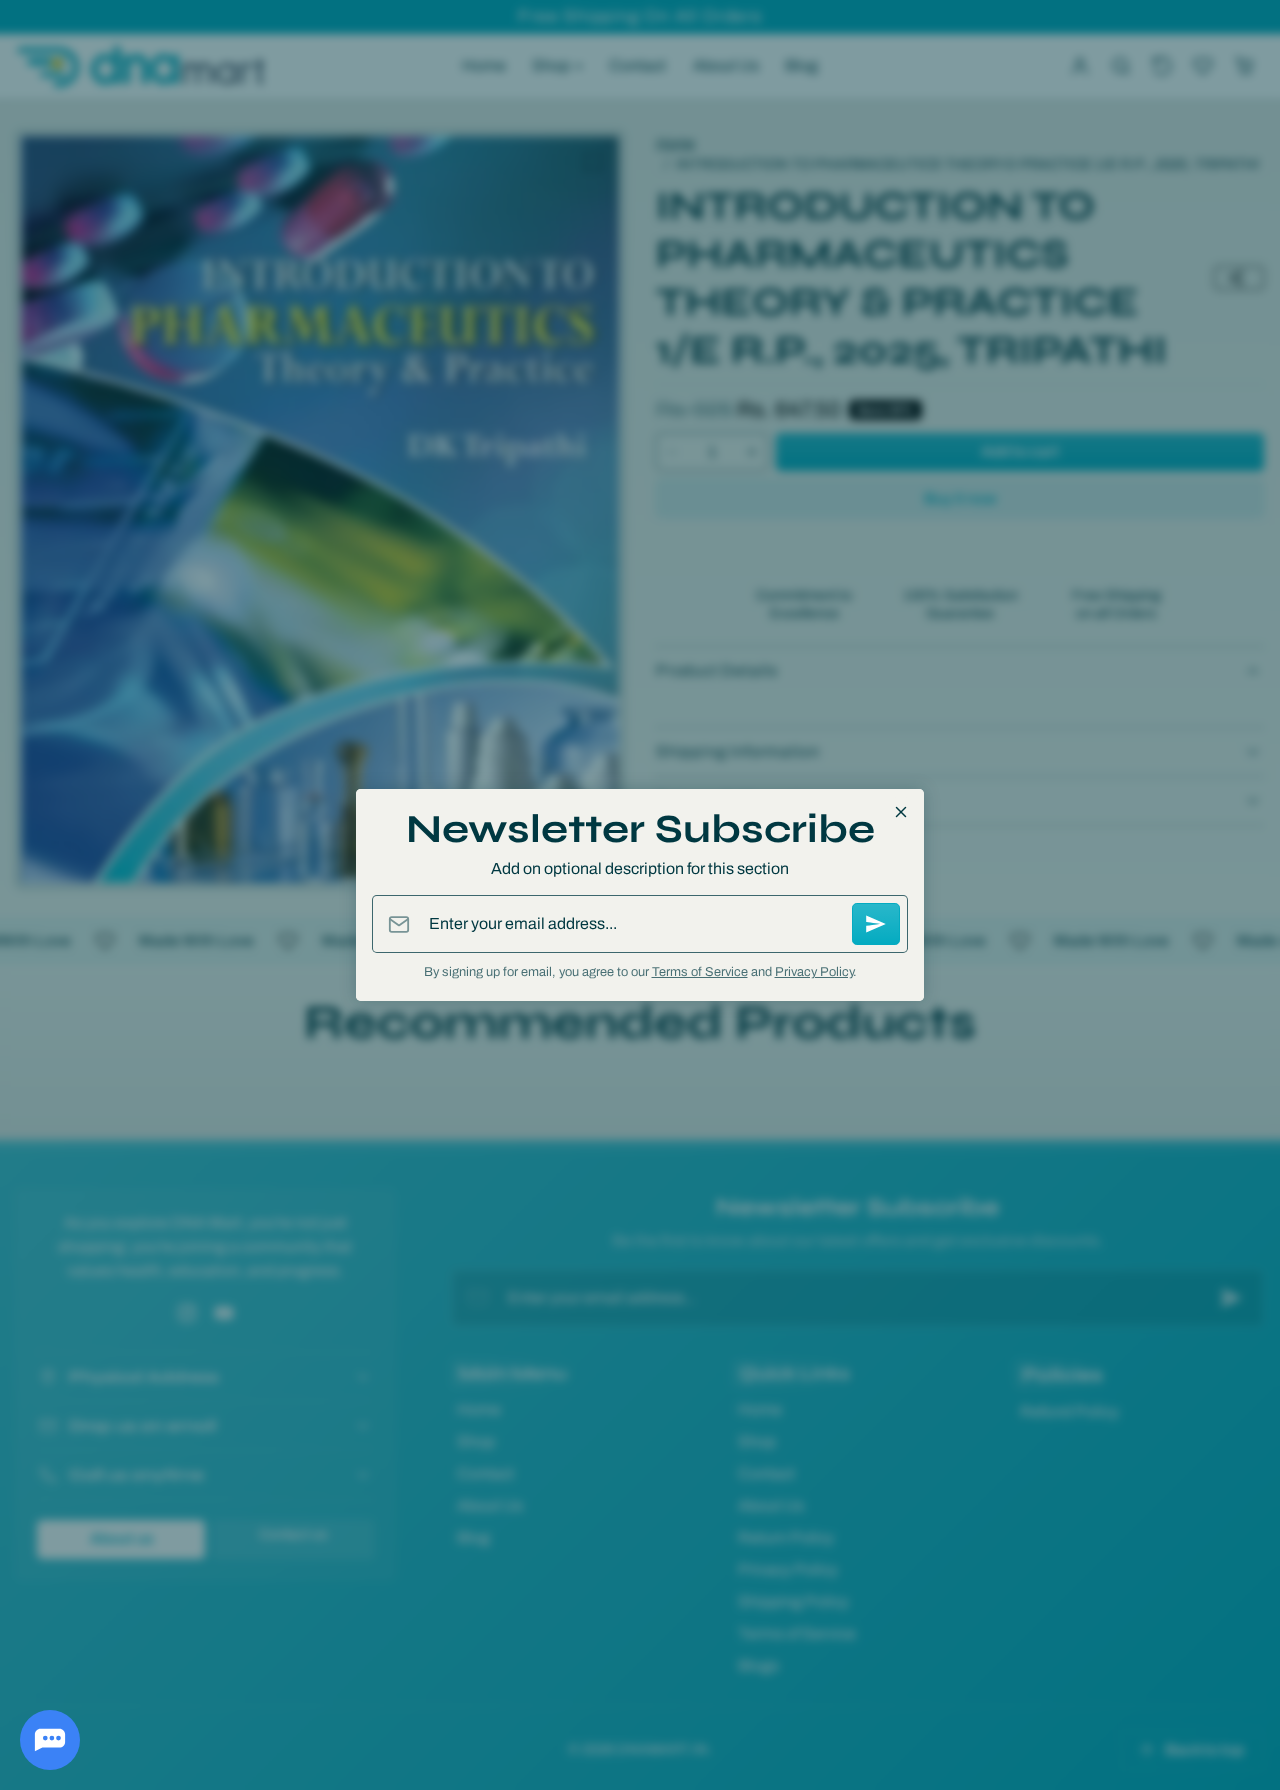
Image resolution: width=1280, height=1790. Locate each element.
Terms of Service (700, 972)
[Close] (901, 812)
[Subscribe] (876, 924)
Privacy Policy (814, 972)
